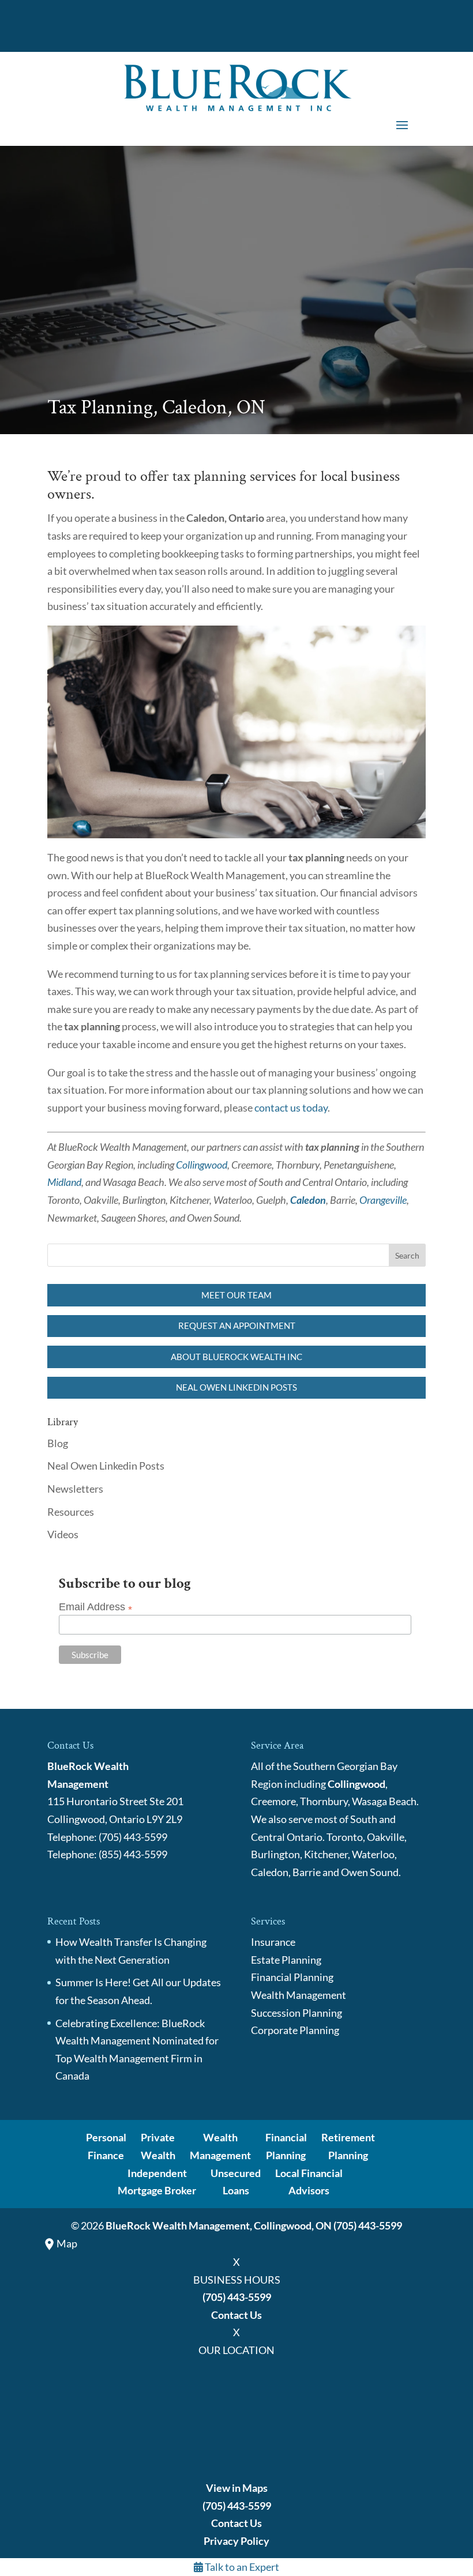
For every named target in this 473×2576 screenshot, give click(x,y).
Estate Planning (286, 1960)
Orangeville (383, 1200)
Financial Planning (292, 1977)
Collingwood (202, 1165)
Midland (64, 1182)
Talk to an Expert (241, 2567)
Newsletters (75, 1489)
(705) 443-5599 (368, 2225)
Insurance (273, 1942)
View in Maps (237, 2488)
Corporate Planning (295, 2030)
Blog (58, 1443)
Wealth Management (299, 1995)
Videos (63, 1534)
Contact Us (236, 2315)
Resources (71, 1512)
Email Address (95, 1607)
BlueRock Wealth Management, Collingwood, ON (219, 2225)
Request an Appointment (237, 1325)
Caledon (308, 1200)
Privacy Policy (236, 2541)
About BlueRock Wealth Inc (236, 1357)
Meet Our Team (236, 1295)
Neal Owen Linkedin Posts (236, 1387)
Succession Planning (296, 2013)
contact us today (291, 1108)
